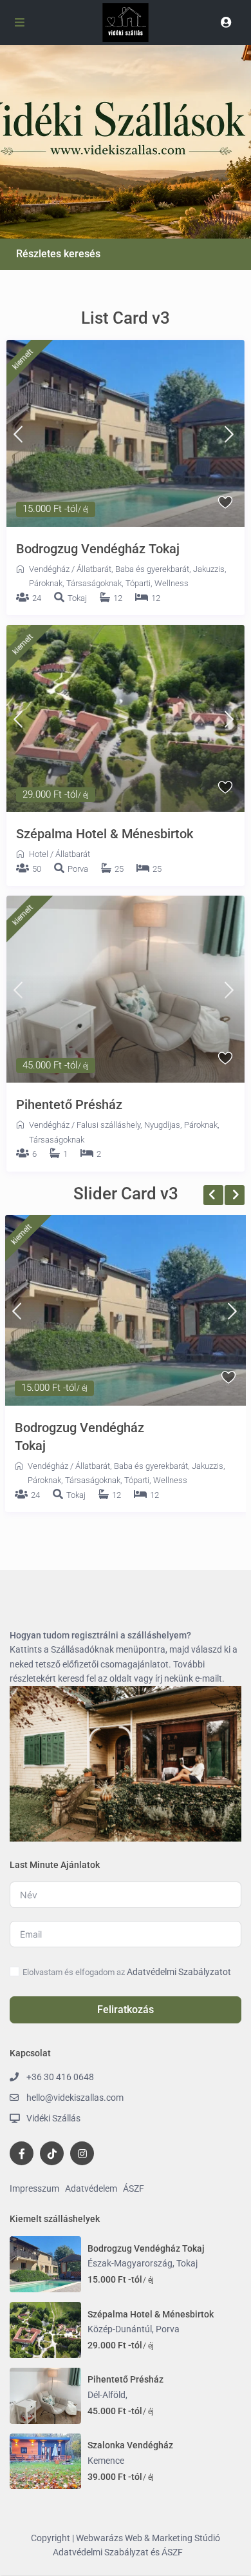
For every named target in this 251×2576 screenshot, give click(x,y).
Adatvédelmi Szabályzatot (179, 1972)
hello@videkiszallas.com (75, 2098)
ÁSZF (134, 2188)
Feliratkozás (126, 2010)
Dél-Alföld (107, 2395)
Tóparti (138, 583)
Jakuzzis (209, 569)
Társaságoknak (94, 583)
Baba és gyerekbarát (152, 569)
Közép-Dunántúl (120, 2329)
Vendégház (49, 569)
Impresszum (34, 2188)
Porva (78, 869)
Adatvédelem (91, 2188)
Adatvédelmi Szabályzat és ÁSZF (118, 2552)
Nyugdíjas (162, 1125)
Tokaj (77, 598)
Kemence (106, 2461)
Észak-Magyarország (130, 2263)
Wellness (172, 583)
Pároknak (46, 583)
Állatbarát (94, 569)
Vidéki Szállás (53, 2118)
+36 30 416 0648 (60, 2077)
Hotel (39, 854)
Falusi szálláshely (108, 1125)
